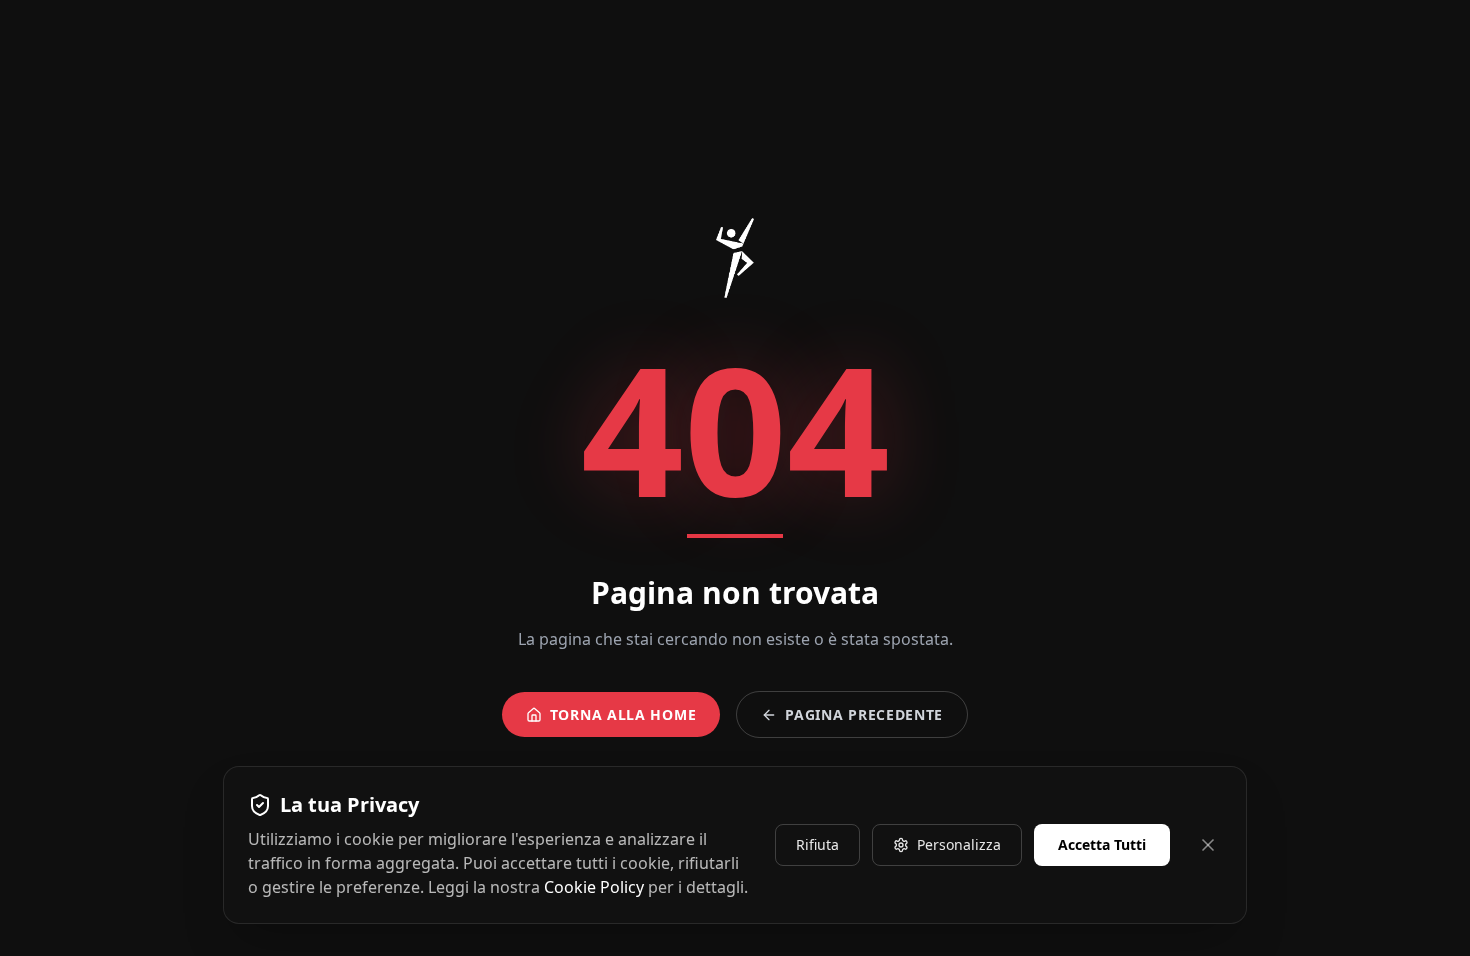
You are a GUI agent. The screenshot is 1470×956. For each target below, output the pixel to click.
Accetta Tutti (1102, 844)
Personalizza (959, 844)
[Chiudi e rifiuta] (1208, 845)
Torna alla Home (623, 714)
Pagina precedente (864, 714)
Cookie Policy (594, 887)
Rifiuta (817, 844)
